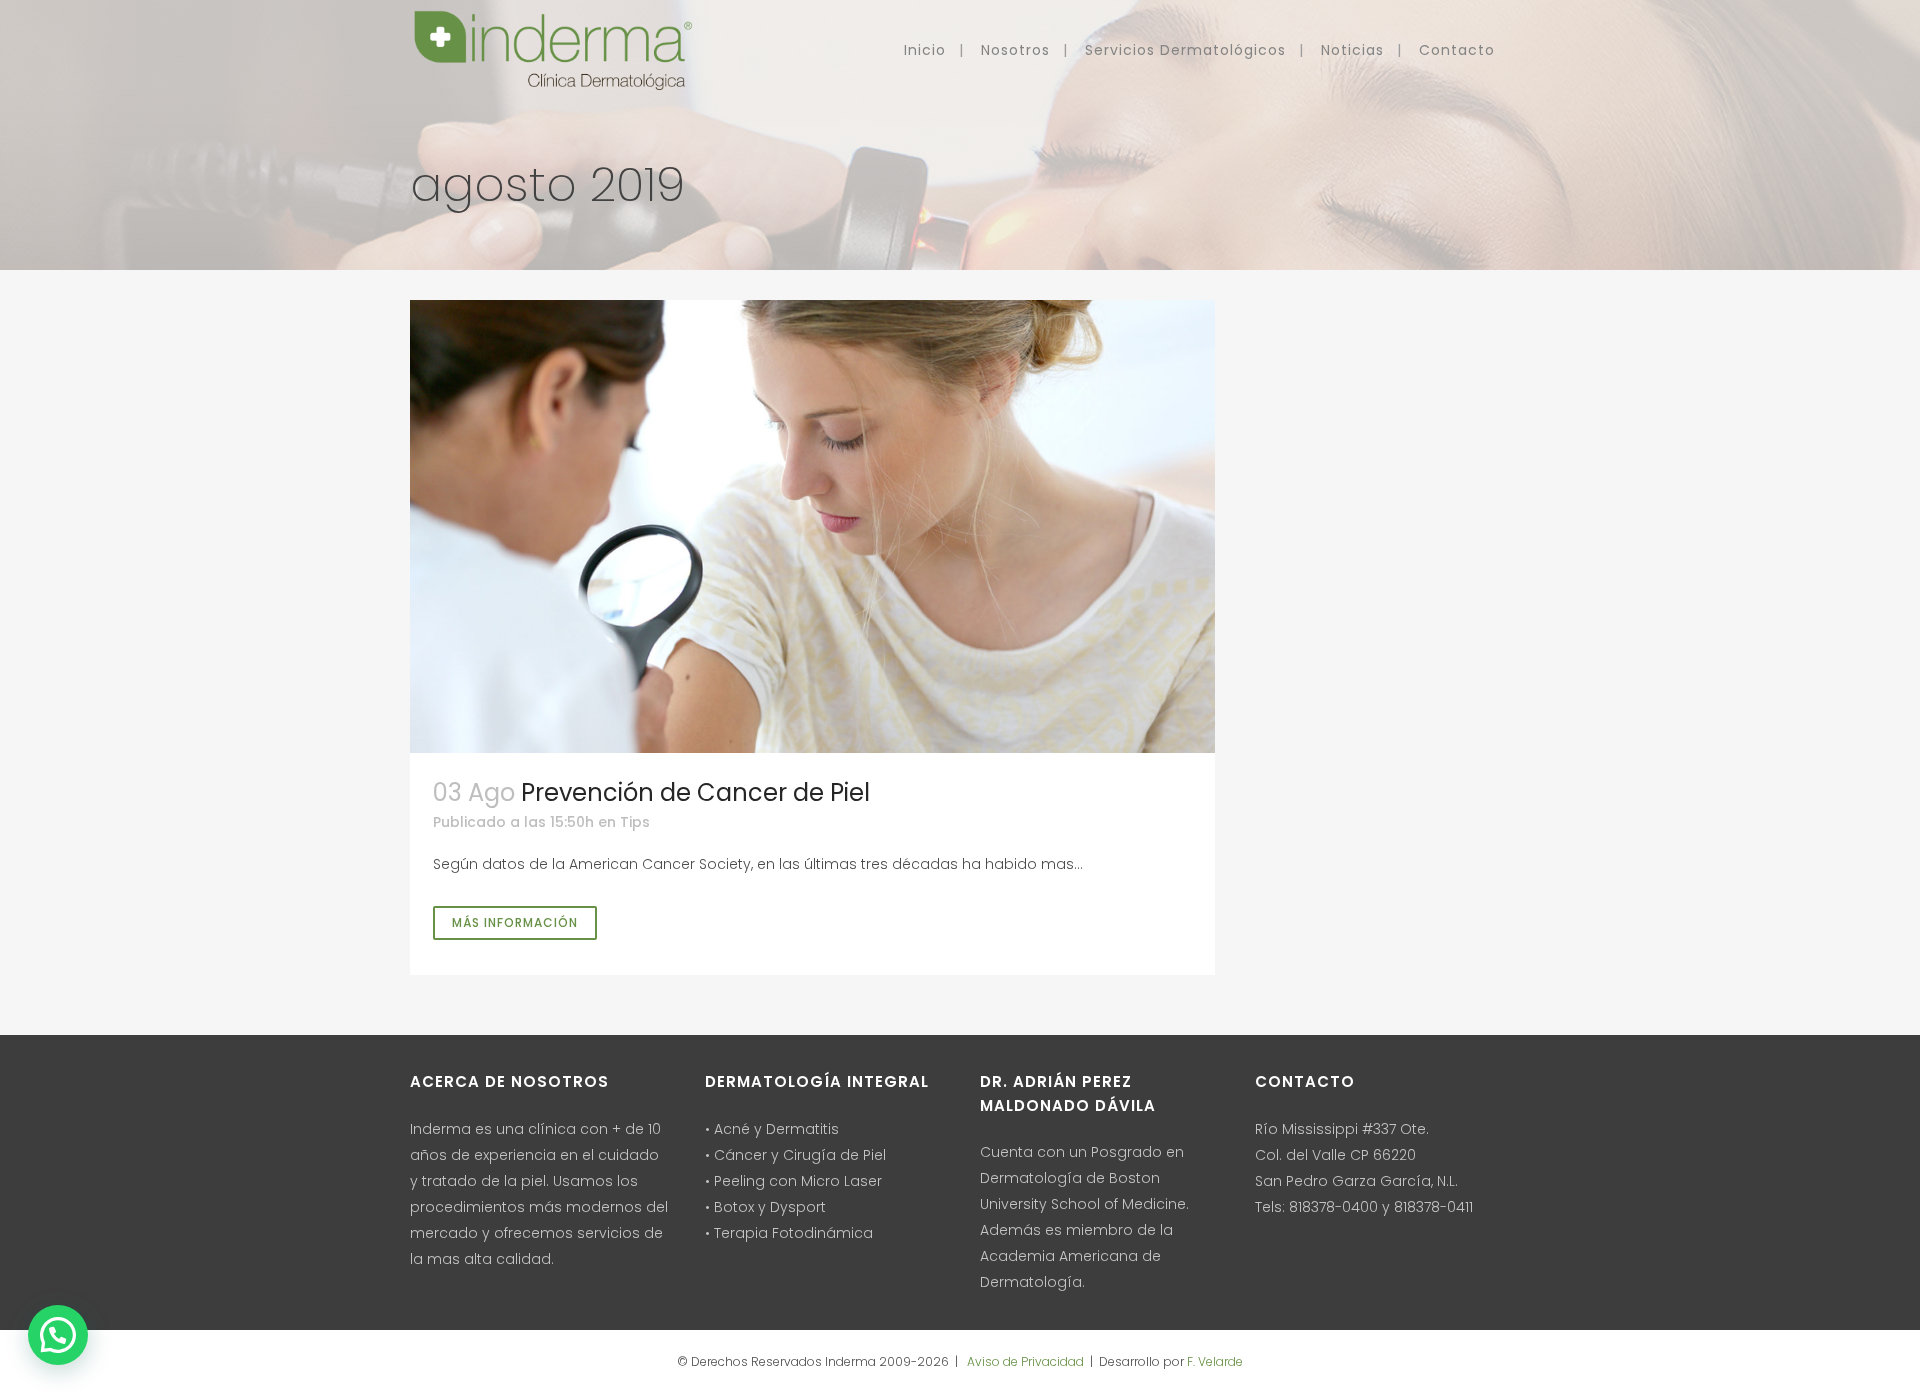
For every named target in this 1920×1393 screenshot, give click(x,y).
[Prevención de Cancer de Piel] (812, 526)
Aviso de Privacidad (1024, 1361)
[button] (58, 1335)
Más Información (515, 922)
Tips (635, 822)
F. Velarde (1215, 1361)
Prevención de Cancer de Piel (695, 792)
